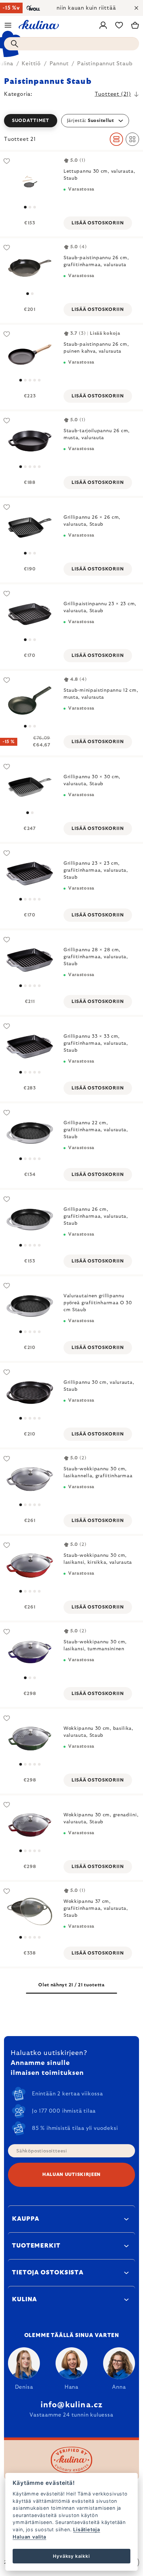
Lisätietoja (87, 2529)
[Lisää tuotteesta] (30, 181)
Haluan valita (29, 2537)
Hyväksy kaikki (71, 2556)
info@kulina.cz (72, 2405)
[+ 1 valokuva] (30, 1479)
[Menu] (8, 25)
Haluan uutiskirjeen (71, 2175)
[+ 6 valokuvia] (30, 1739)
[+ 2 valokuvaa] (30, 354)
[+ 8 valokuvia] (30, 1825)
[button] (71, 121)
